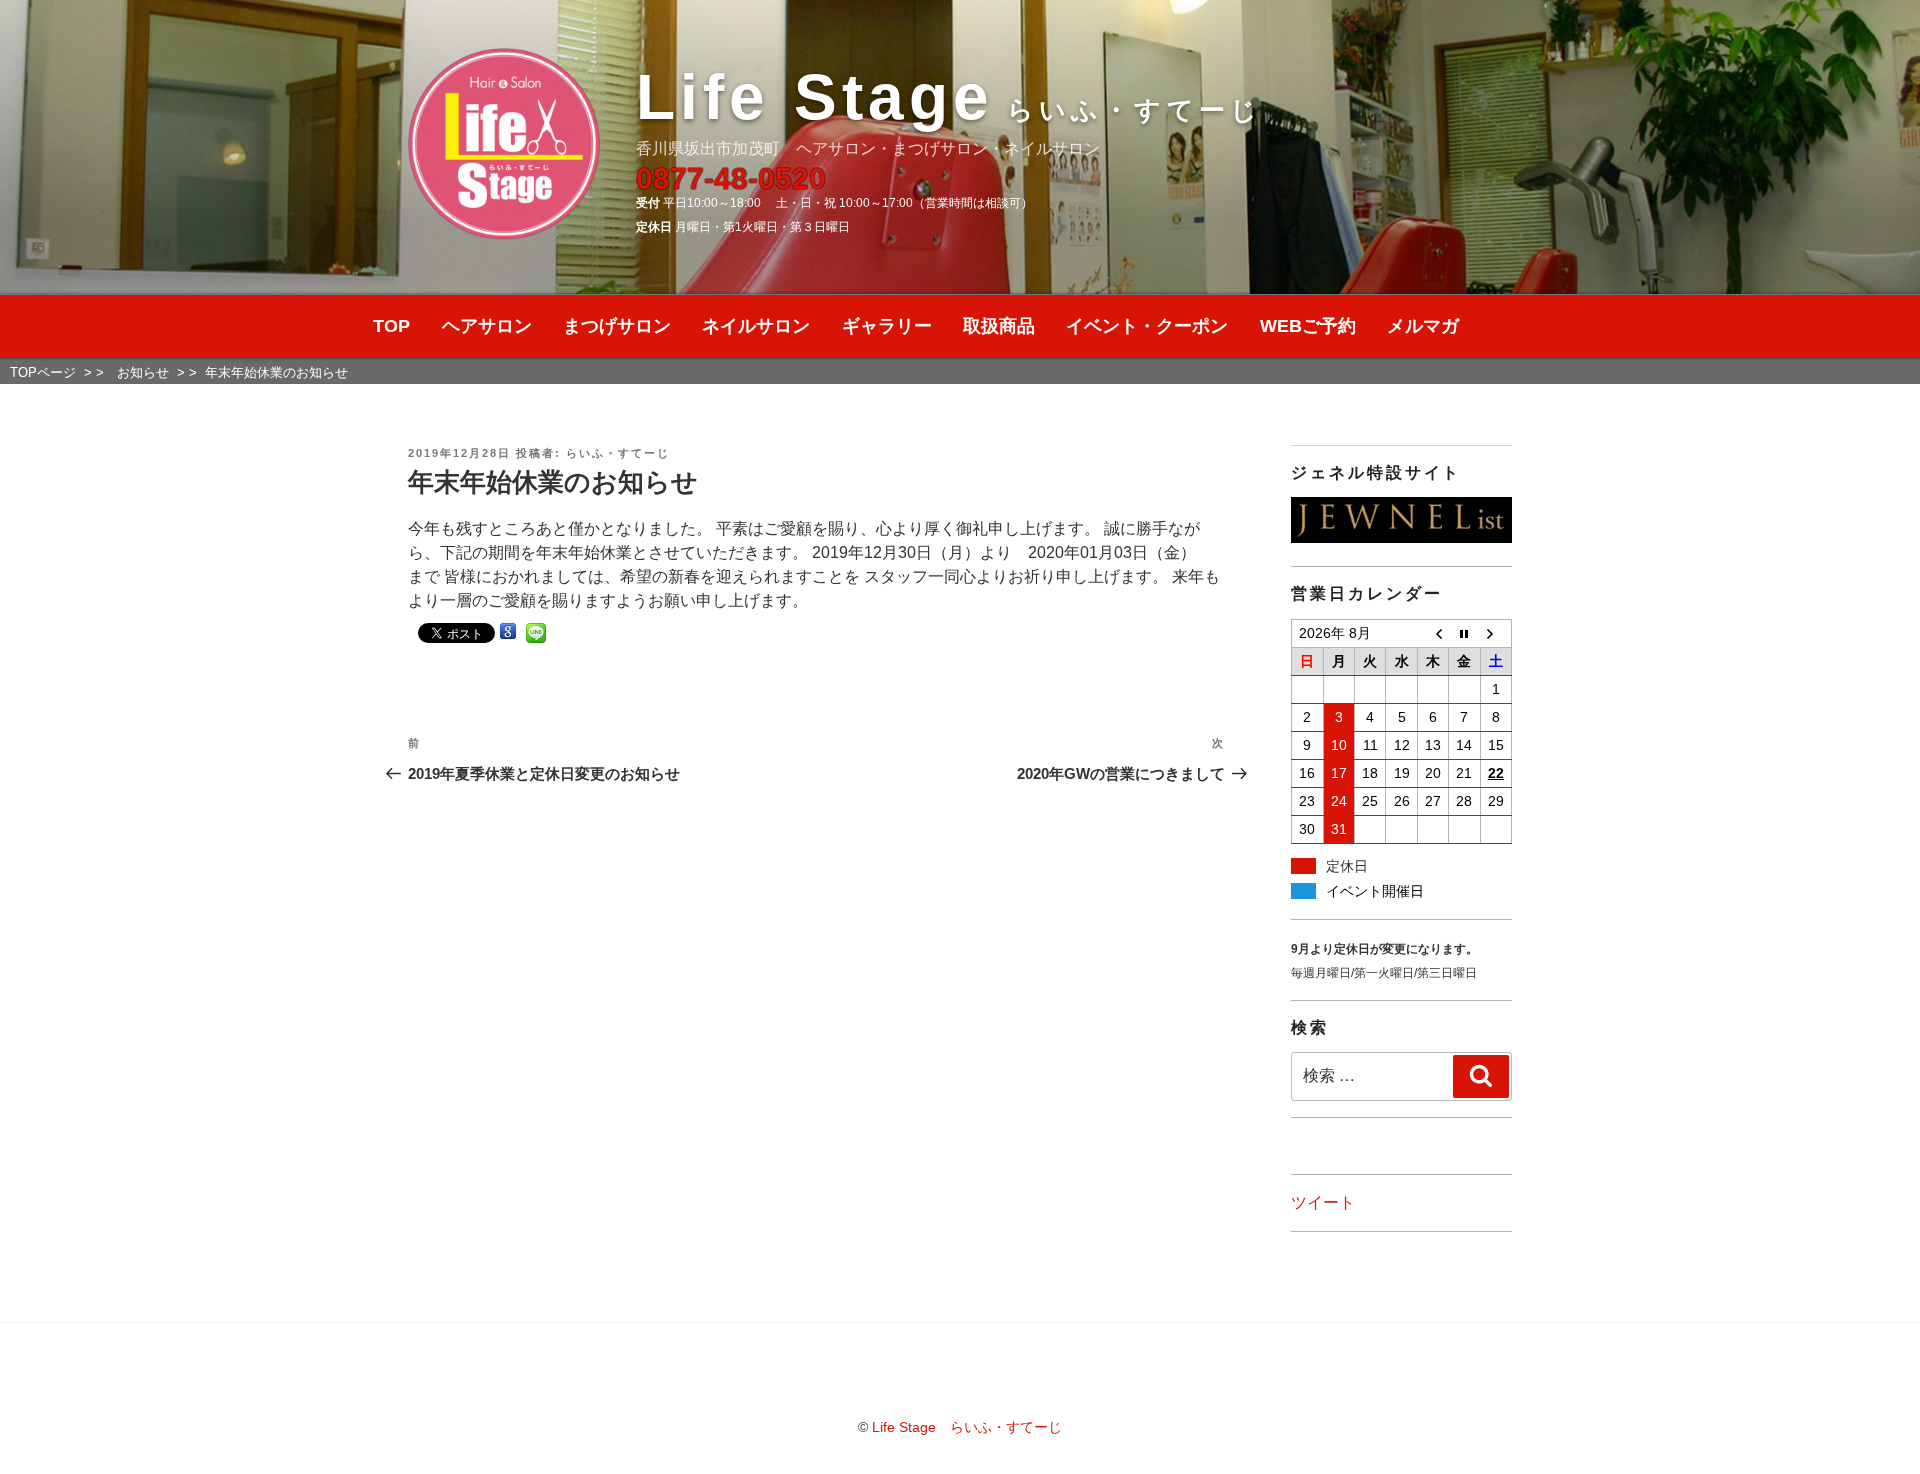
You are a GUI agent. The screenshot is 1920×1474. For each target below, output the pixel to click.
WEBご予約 (1308, 326)
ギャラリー (887, 326)
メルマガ (1423, 326)
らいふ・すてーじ (618, 453)
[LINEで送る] (536, 631)
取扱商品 (999, 326)
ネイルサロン (756, 326)
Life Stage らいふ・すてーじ (967, 1427)
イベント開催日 (1375, 891)
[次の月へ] (1495, 633)
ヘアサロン (487, 326)
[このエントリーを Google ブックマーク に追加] (508, 631)
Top (1872, 1426)
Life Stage (949, 97)
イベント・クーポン (1147, 326)
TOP (391, 326)
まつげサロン (617, 326)
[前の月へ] (1432, 633)
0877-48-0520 (731, 179)
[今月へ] (1464, 633)
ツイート (1323, 1202)
